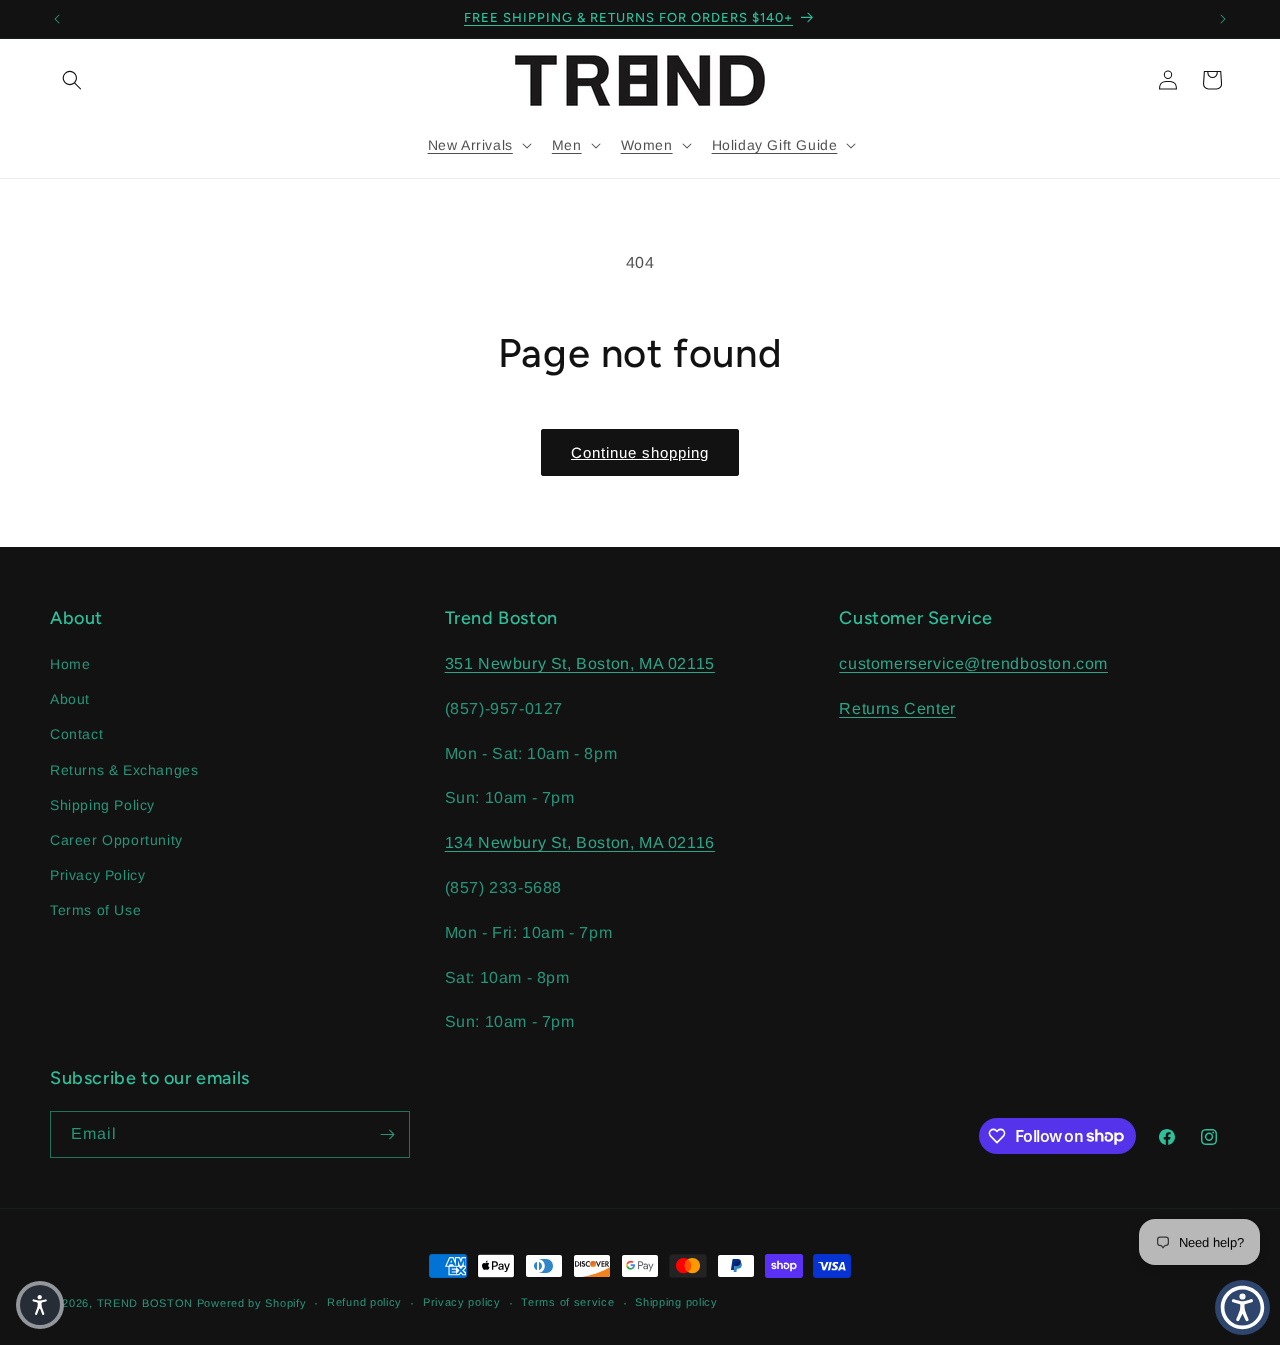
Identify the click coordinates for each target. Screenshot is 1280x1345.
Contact (76, 734)
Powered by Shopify (252, 1303)
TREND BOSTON (145, 1303)
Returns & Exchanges (124, 770)
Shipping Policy (102, 805)
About (70, 699)
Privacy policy (462, 1302)
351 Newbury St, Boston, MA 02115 (580, 663)
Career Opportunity (116, 840)
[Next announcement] (1223, 19)
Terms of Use (95, 910)
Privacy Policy (97, 875)
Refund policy (364, 1302)
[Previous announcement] (57, 19)
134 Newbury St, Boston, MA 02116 (580, 842)
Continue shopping (640, 452)
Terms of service (567, 1302)
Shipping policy (676, 1302)
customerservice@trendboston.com (973, 663)
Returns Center (897, 708)
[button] (72, 80)
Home (70, 664)
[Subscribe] (387, 1134)
